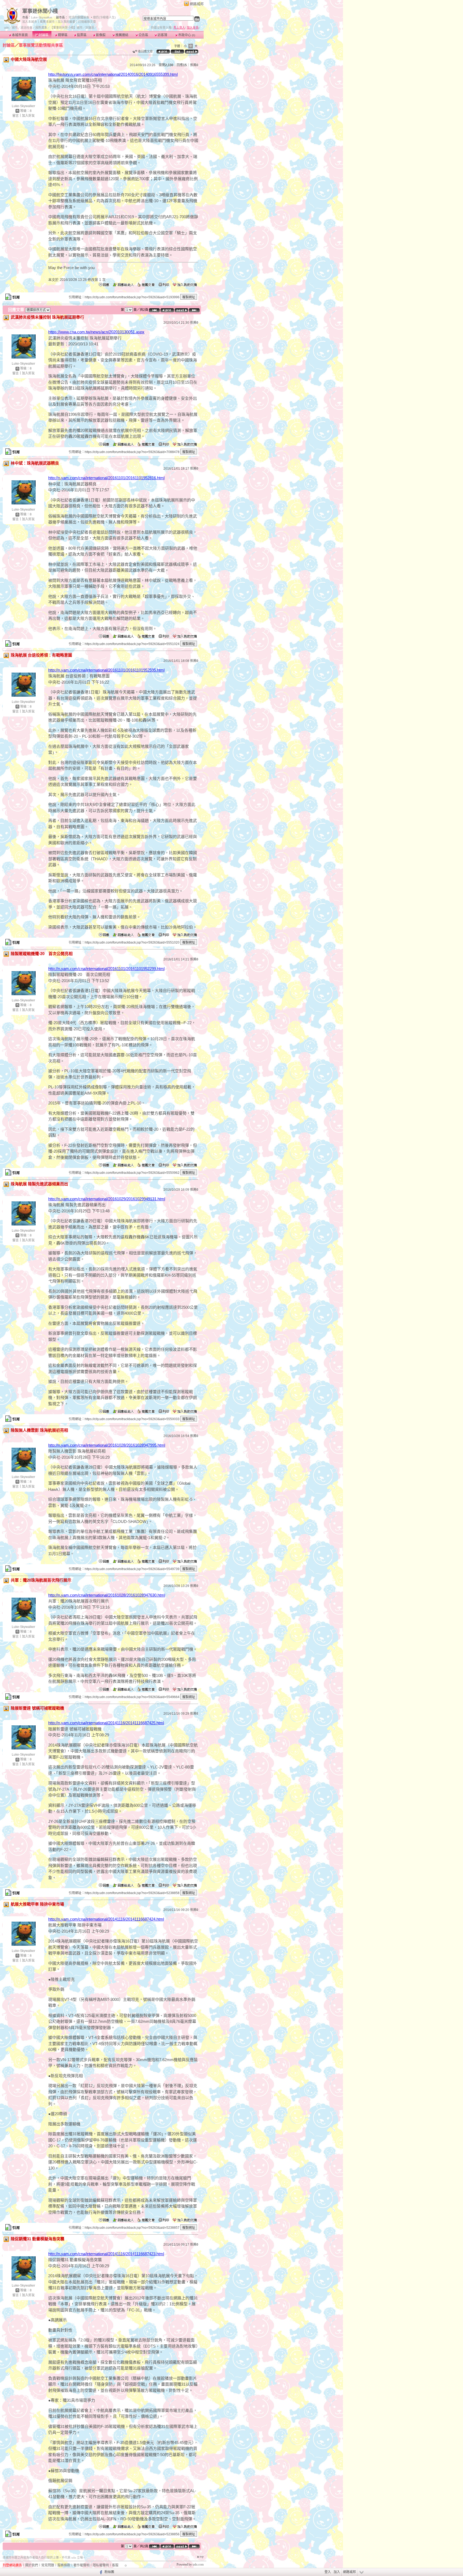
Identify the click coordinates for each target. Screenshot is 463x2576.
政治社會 (27, 28)
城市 (15, 28)
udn (6, 28)
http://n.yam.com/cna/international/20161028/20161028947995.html (107, 1445)
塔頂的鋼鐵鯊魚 (79, 17)
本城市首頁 (19, 35)
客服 (115, 2565)
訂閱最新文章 (87, 22)
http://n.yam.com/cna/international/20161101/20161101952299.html (106, 969)
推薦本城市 (47, 22)
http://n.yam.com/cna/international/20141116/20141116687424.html (106, 1919)
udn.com (198, 2564)
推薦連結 (122, 35)
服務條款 (64, 2565)
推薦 (194, 65)
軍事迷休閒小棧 (40, 11)
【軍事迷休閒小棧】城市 (66, 28)
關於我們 (32, 2565)
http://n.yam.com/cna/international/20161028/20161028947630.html (107, 1595)
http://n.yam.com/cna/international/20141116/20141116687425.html (106, 1723)
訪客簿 (162, 35)
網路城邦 (197, 4)
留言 (16, 116)
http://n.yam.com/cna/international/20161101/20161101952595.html (106, 670)
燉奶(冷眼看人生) (104, 17)
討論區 (43, 35)
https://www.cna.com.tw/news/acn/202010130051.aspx (96, 332)
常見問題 (48, 2565)
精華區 (62, 35)
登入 (328, 2572)
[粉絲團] (100, 2572)
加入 (337, 2572)
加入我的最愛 (66, 22)
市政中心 (186, 35)
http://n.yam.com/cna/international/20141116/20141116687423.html (106, 2254)
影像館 (100, 35)
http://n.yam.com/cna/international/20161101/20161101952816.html (106, 478)
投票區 (81, 35)
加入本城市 (30, 22)
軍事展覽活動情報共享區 (41, 45)
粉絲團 (109, 2572)
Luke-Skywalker (42, 17)
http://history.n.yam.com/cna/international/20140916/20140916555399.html (113, 74)
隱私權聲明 (101, 2565)
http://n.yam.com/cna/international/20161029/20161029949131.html (107, 1199)
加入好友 (28, 116)
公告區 (143, 35)
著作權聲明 (81, 2565)
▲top (200, 2556)
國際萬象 (41, 28)
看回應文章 (145, 51)
